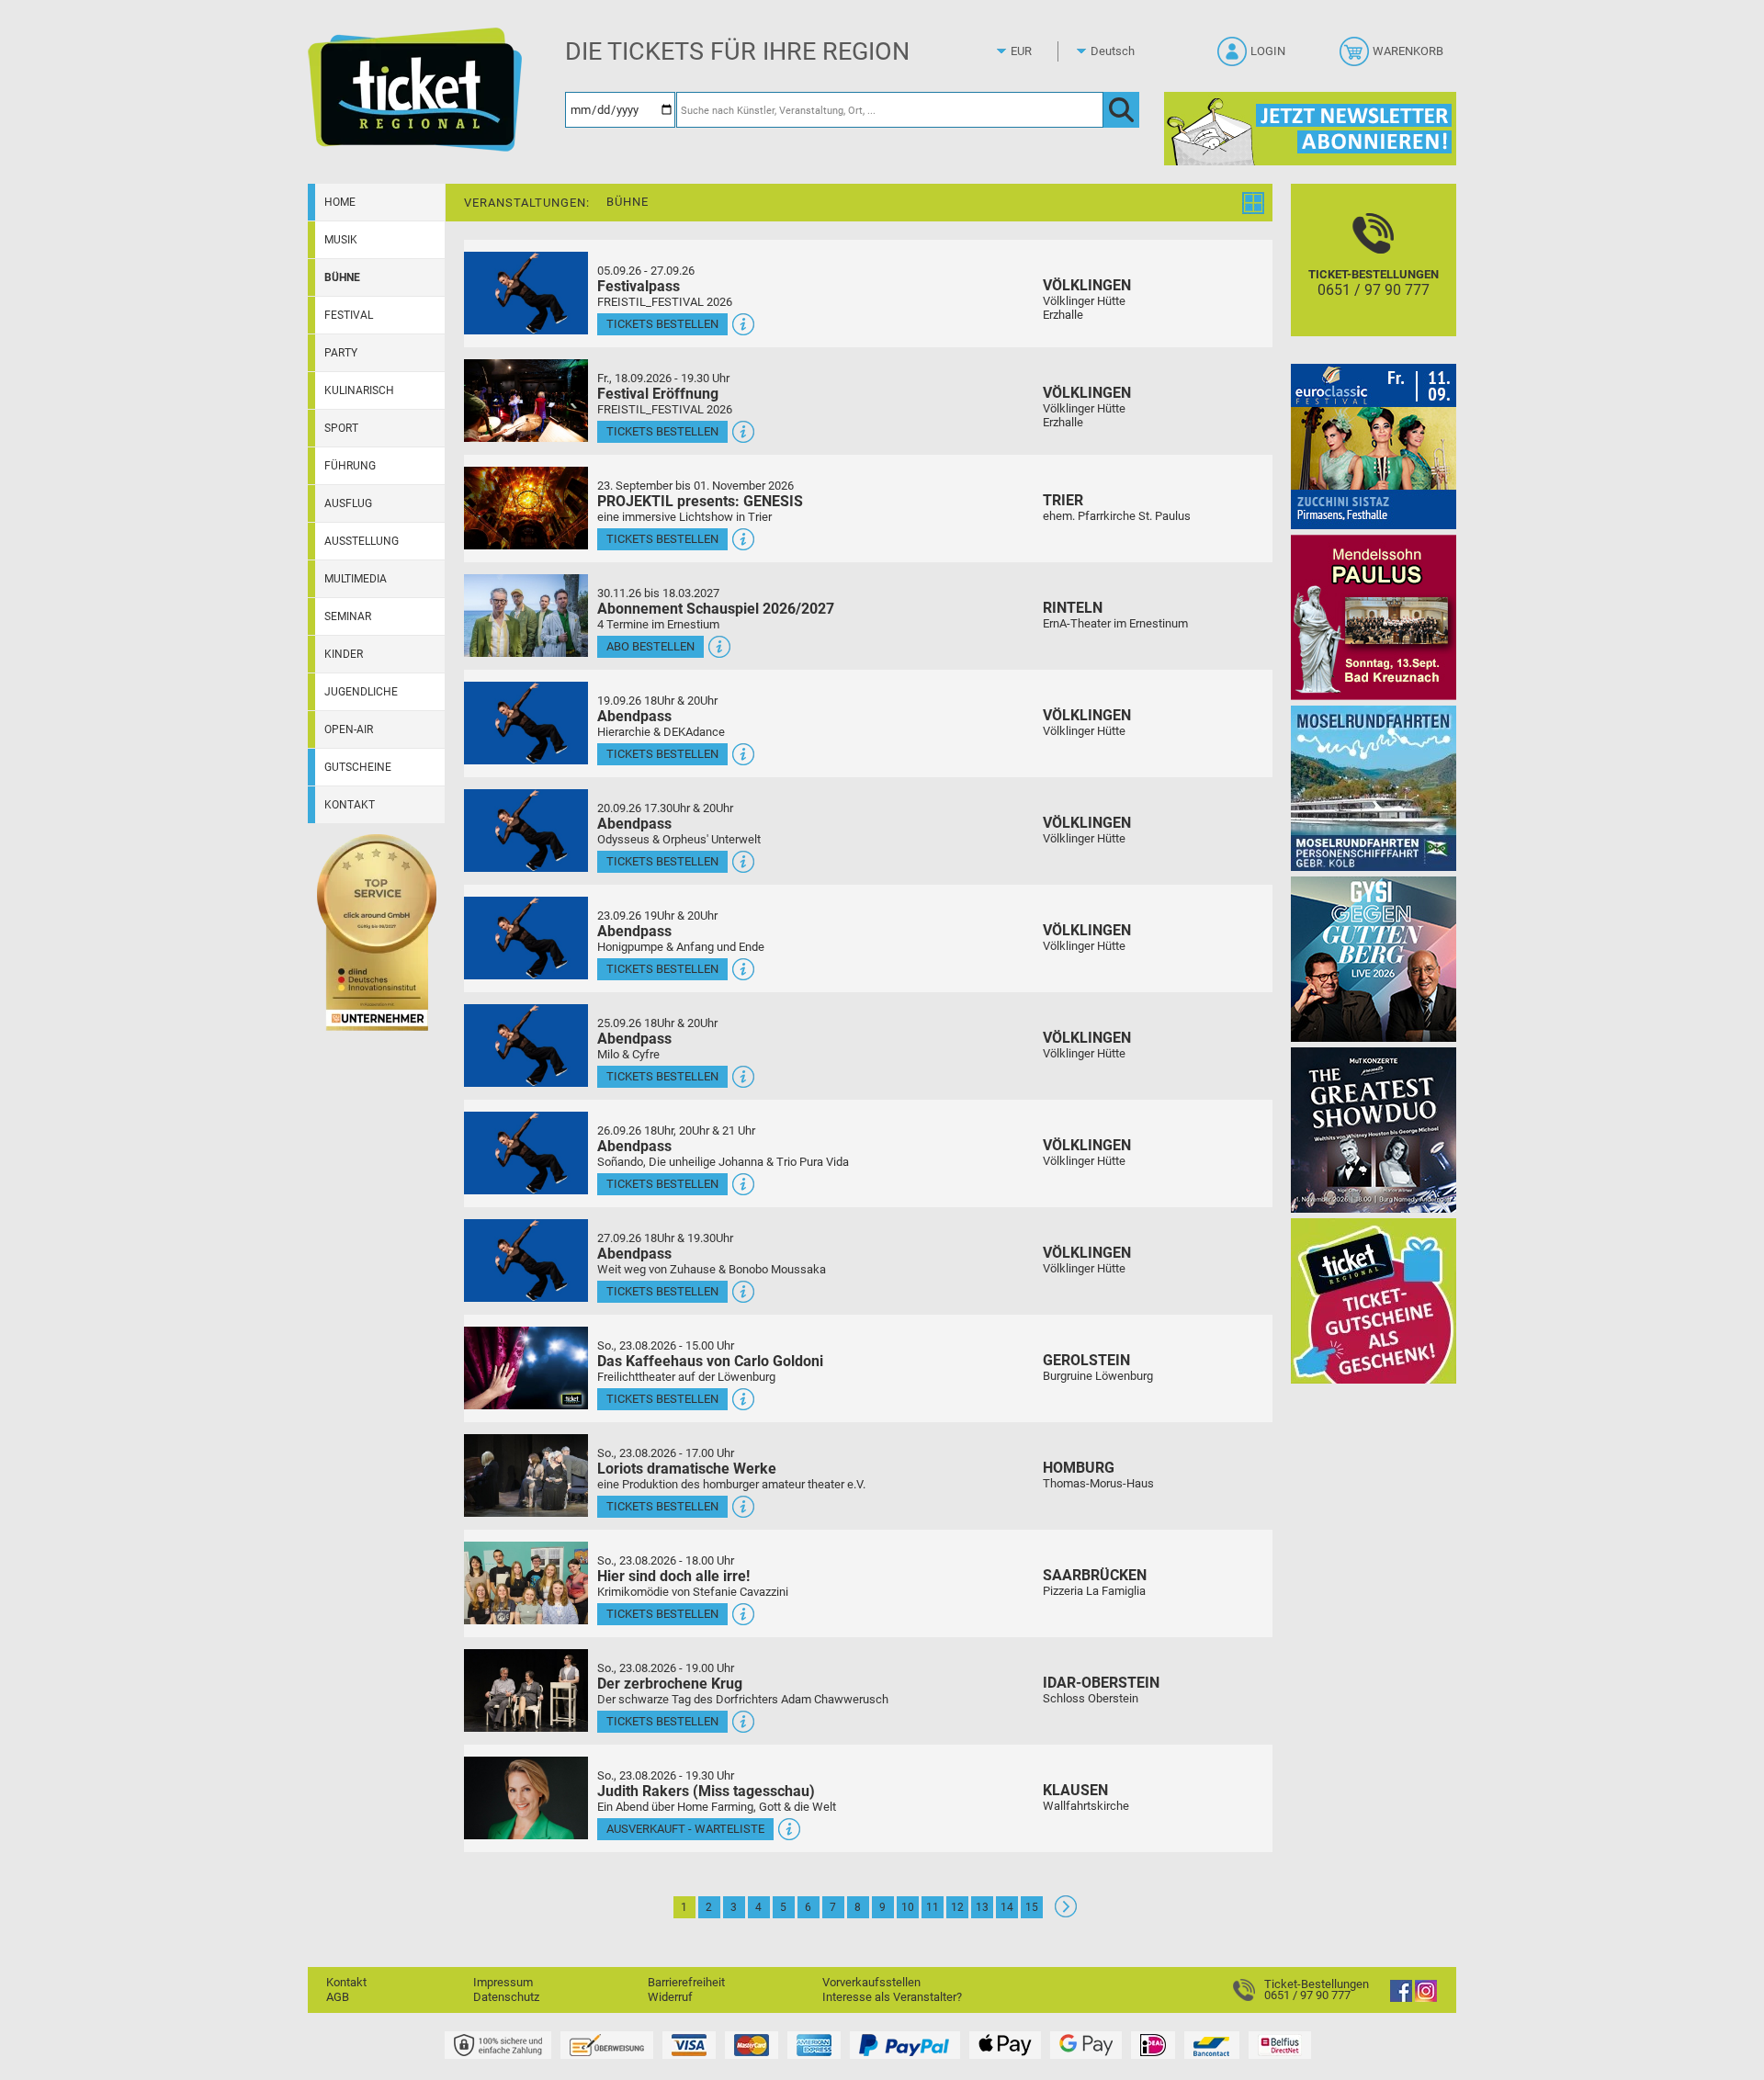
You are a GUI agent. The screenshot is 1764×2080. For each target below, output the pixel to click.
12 (957, 1907)
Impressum (503, 1982)
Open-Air (349, 729)
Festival (349, 315)
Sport (341, 428)
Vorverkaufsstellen (871, 1982)
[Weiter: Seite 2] (1066, 1913)
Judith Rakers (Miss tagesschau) (706, 1791)
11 (933, 1907)
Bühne (342, 277)
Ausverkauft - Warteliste (685, 1829)
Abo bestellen (650, 646)
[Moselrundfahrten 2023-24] (1374, 788)
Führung (350, 466)
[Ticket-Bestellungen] (1249, 1990)
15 (1032, 1907)
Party (341, 353)
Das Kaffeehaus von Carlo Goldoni (710, 1361)
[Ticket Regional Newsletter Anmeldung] (1310, 128)
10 (908, 1907)
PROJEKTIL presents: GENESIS (700, 501)
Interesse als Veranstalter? (892, 1997)
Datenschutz (506, 1997)
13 (982, 1907)
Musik (341, 240)
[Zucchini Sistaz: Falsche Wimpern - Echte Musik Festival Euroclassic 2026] (1374, 446)
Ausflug (348, 503)
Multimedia (356, 579)
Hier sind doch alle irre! (673, 1576)
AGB (338, 1997)
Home (340, 202)
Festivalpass (639, 286)
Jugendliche (361, 692)
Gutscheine (358, 767)
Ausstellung (362, 541)
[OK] (1121, 110)
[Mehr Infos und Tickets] (526, 293)
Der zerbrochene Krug (670, 1684)
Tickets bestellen (662, 324)
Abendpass (634, 716)
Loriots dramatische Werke (687, 1469)
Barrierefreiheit (686, 1982)
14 (1007, 1907)
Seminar (348, 616)
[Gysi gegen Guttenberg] (1374, 959)
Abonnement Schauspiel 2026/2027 (716, 609)
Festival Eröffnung (658, 394)
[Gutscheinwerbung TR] (1374, 1300)
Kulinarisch (359, 390)
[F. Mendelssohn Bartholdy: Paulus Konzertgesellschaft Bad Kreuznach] (1374, 617)
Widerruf (670, 1997)
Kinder (344, 654)
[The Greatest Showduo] (1374, 1130)
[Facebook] (1401, 1998)
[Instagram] (1426, 1998)
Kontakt (350, 805)
